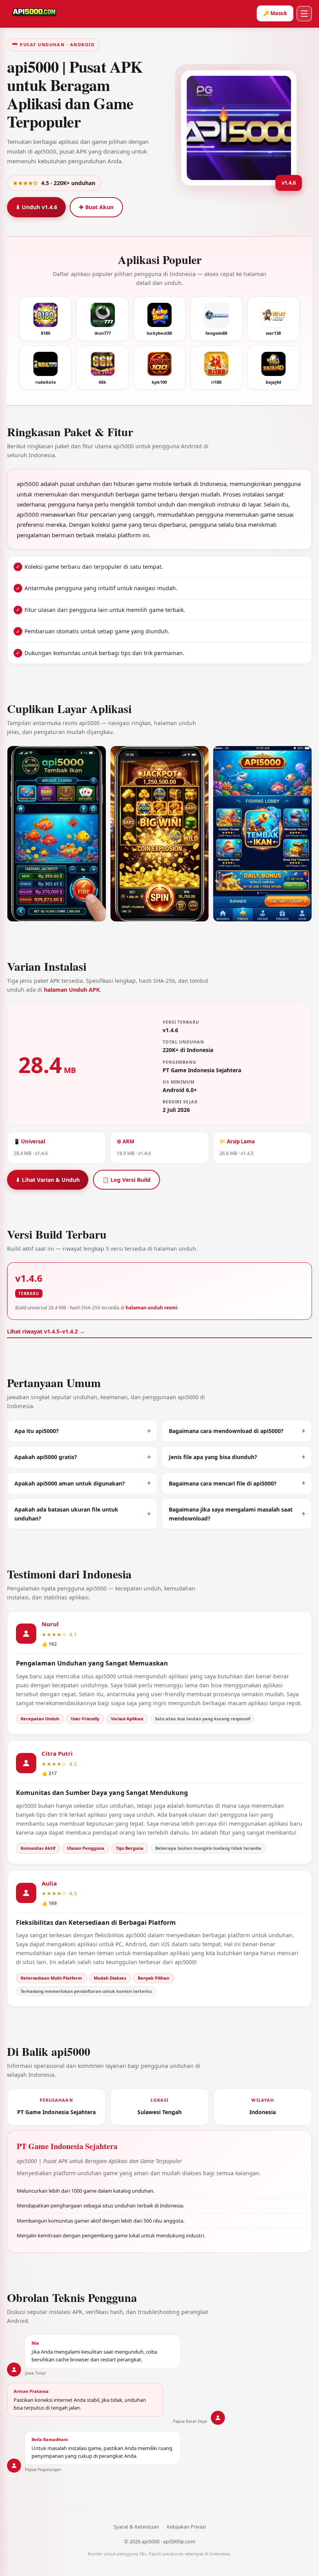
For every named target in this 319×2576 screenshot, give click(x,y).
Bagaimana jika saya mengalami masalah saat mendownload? (231, 1514)
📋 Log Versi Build (126, 1180)
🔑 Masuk (275, 13)
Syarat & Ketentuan (136, 2527)
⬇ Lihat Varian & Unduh (48, 1180)
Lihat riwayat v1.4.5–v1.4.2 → (46, 1331)
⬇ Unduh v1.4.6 (36, 207)
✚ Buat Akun (96, 207)
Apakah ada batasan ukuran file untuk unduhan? (66, 1514)
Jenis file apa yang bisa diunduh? (213, 1457)
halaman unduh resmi (152, 1308)
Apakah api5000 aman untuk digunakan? (70, 1483)
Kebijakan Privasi (186, 2527)
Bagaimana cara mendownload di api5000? (226, 1431)
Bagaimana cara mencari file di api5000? (223, 1483)
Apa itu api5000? (37, 1431)
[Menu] (304, 14)
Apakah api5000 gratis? (46, 1457)
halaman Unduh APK (72, 990)
